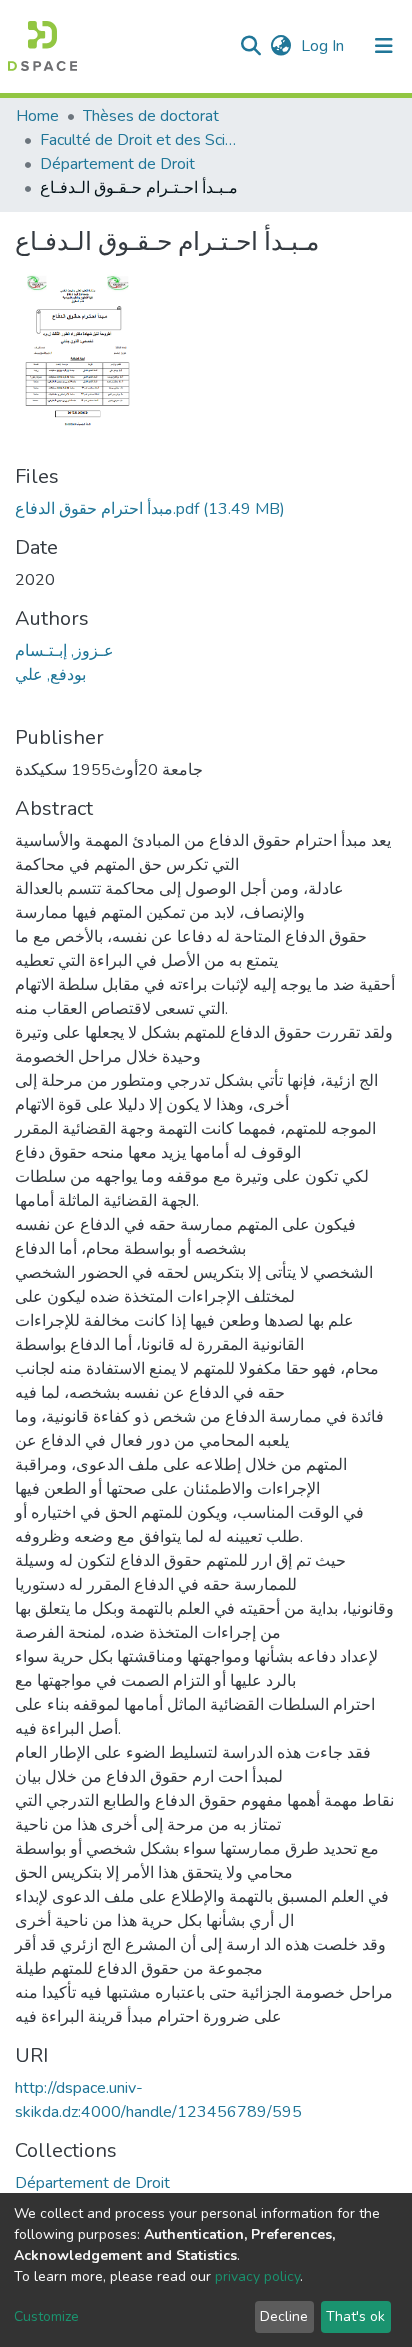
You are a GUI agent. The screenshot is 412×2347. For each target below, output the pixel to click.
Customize (46, 2316)
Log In (324, 46)
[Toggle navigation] (384, 46)
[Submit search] (250, 46)
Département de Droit (117, 164)
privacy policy (257, 2276)
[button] (280, 46)
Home (37, 116)
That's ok (355, 2316)
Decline (284, 2316)
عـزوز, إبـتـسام (64, 651)
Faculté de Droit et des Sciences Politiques (140, 140)
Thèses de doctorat (151, 116)
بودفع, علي (50, 675)
